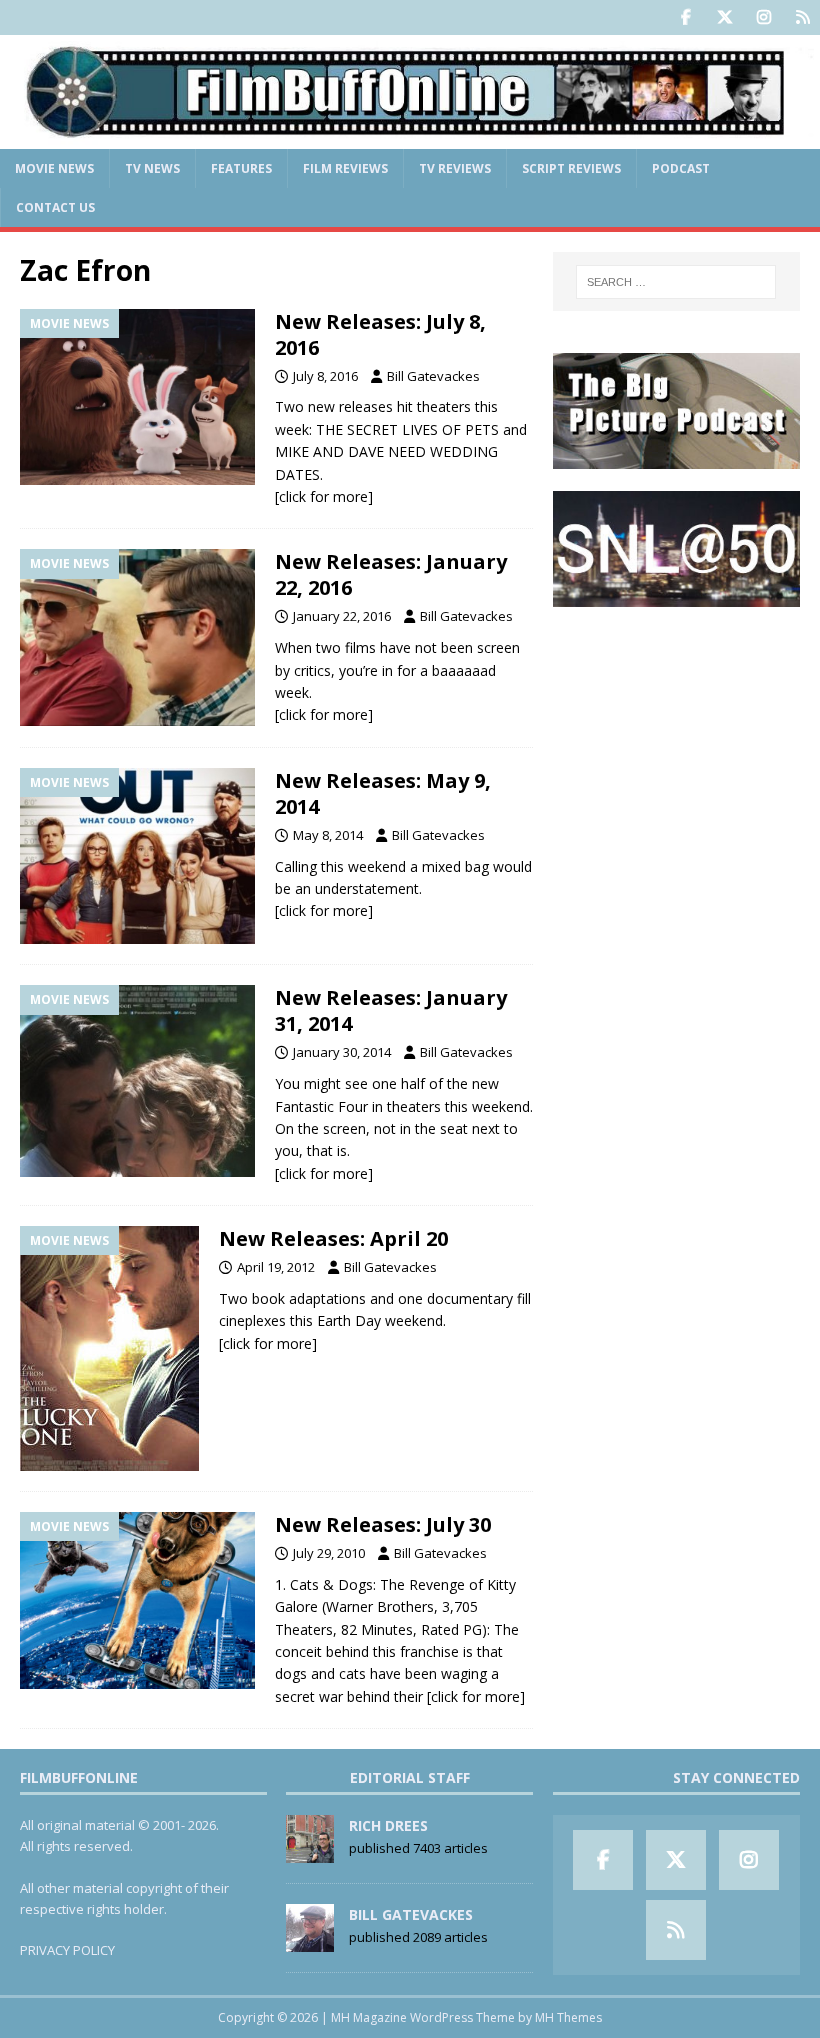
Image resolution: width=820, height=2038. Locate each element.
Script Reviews (571, 168)
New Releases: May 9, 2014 (383, 793)
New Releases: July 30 (383, 1524)
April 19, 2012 (276, 1267)
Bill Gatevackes (433, 376)
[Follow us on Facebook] (685, 17)
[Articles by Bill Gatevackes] (310, 1942)
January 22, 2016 (342, 616)
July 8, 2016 (325, 376)
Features (241, 168)
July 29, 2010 (329, 1553)
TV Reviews (455, 168)
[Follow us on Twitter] (724, 17)
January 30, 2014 (342, 1052)
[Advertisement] (676, 730)
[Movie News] (137, 397)
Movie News (54, 168)
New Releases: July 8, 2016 (380, 334)
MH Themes (568, 2017)
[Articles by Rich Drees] (310, 1853)
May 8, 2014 (328, 835)
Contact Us (55, 207)
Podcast (681, 168)
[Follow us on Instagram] (763, 17)
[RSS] (802, 17)
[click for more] (324, 496)
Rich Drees (388, 1825)
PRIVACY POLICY (67, 1950)
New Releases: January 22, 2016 (391, 574)
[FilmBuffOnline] (410, 136)
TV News (152, 168)
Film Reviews (345, 168)
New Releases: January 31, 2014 (391, 1010)
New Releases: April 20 (333, 1238)
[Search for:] (676, 282)
